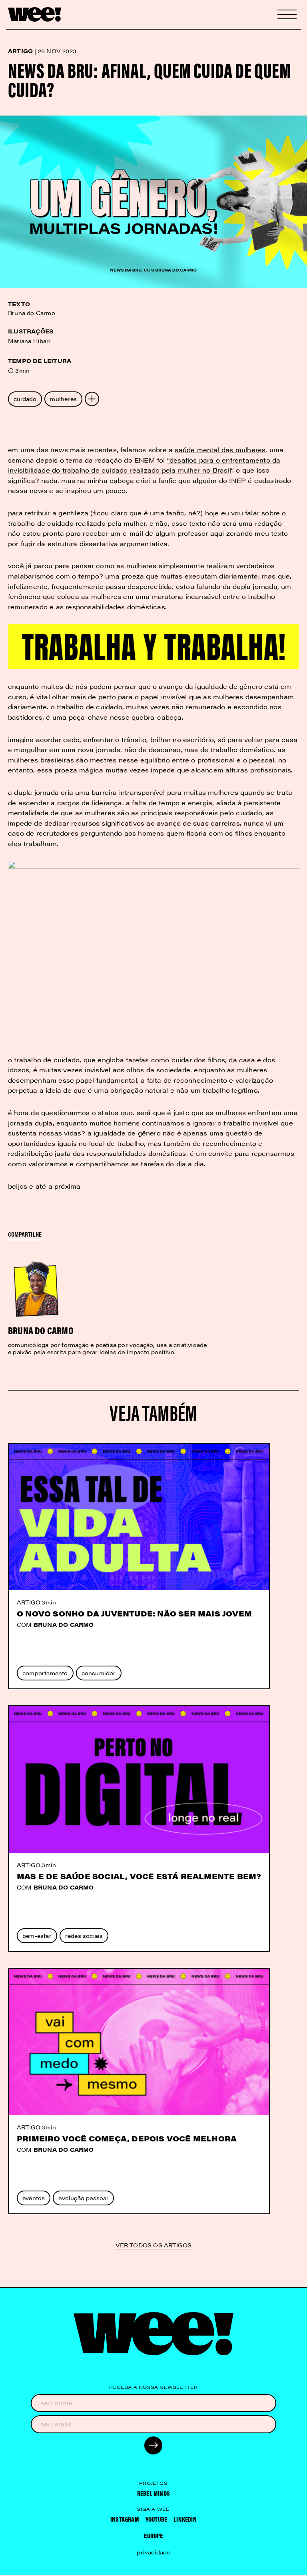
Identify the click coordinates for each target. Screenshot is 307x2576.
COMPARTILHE (25, 1234)
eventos (34, 2198)
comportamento (45, 1673)
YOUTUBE (156, 2519)
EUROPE (153, 2535)
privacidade (153, 2552)
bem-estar (37, 1935)
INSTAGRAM (125, 2519)
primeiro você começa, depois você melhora (127, 2138)
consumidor (99, 1673)
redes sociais (84, 1935)
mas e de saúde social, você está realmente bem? (139, 1876)
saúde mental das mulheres (220, 450)
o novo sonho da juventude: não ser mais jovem (134, 1613)
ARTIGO (29, 1602)
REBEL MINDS (153, 2493)
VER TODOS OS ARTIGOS (154, 2246)
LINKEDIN (185, 2519)
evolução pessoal (83, 2198)
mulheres (63, 399)
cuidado (25, 399)
